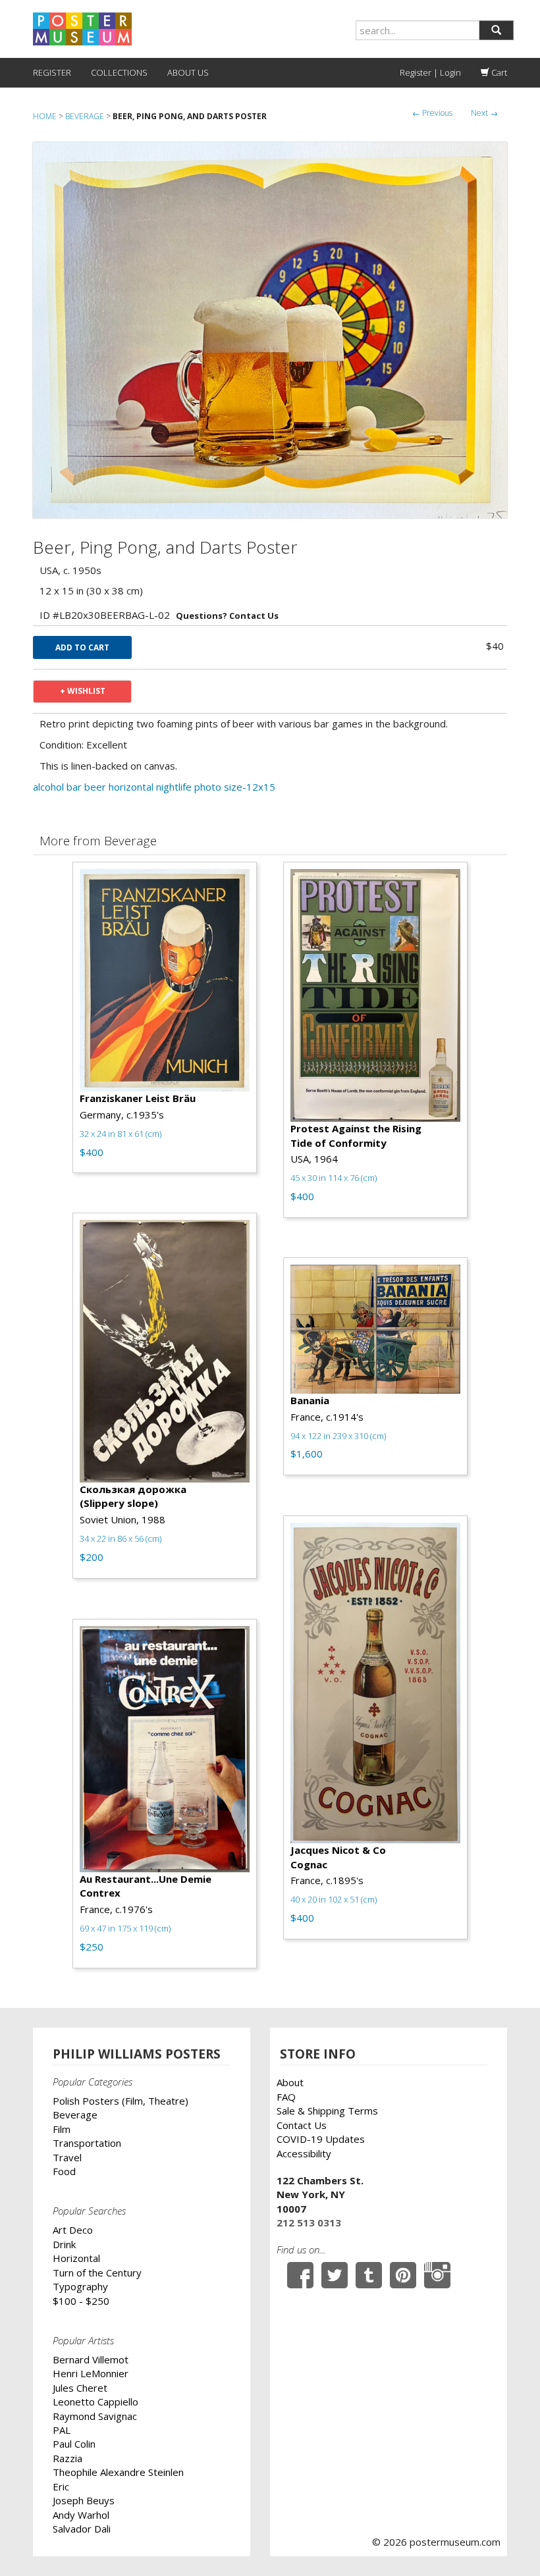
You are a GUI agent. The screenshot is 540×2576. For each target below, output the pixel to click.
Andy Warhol (81, 2515)
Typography (80, 2286)
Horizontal (76, 2258)
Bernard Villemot (91, 2359)
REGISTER (52, 72)
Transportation (87, 2143)
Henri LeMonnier (91, 2373)
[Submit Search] (496, 30)
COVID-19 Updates (321, 2139)
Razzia (67, 2458)
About (290, 2082)
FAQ (286, 2097)
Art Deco (73, 2230)
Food (64, 2171)
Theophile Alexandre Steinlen (118, 2472)
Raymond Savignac (95, 2416)
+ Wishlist (83, 691)
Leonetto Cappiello (95, 2402)
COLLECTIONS (119, 72)
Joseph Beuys (84, 2500)
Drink (64, 2244)
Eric (61, 2486)
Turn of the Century (97, 2273)
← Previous (432, 113)
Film (62, 2129)
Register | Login (430, 72)
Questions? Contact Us (227, 616)
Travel (67, 2157)
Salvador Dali (82, 2529)
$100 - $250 (81, 2301)
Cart (498, 72)
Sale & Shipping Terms (327, 2111)
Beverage (85, 116)
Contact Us (302, 2125)
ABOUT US (188, 72)
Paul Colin (74, 2444)
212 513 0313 (309, 2222)
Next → (484, 113)
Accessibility (304, 2153)
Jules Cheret (80, 2388)
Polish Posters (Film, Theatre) (121, 2101)
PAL (62, 2430)
